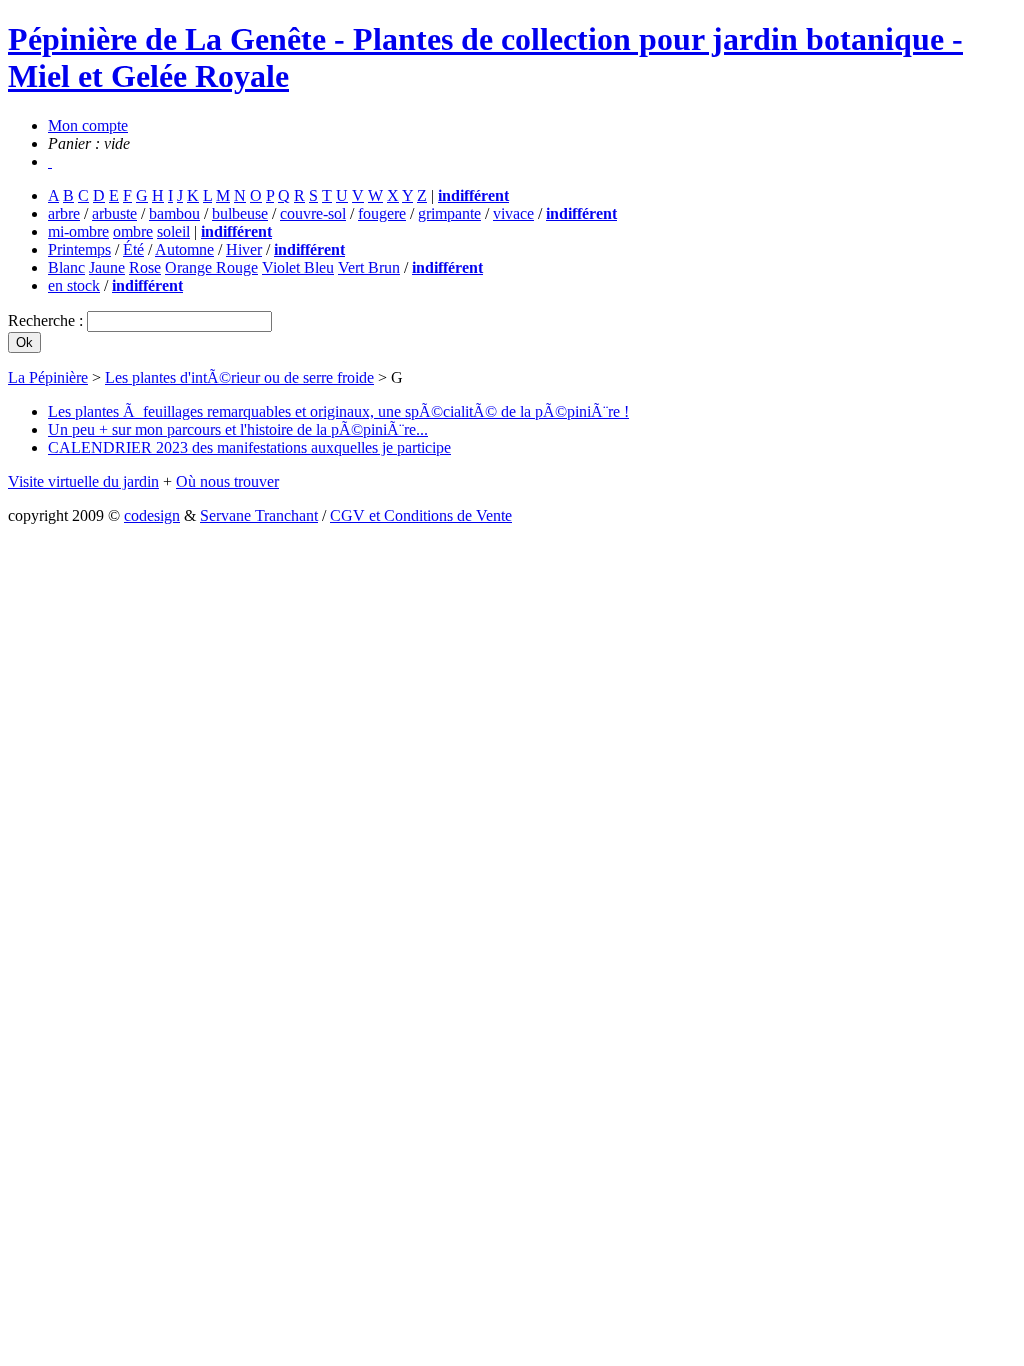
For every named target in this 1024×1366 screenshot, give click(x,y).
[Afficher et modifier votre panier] (50, 161)
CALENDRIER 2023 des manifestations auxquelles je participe (249, 447)
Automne (184, 249)
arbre (64, 213)
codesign (152, 515)
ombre (133, 231)
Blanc (66, 267)
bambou (174, 213)
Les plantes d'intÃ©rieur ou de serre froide (239, 377)
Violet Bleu (298, 267)
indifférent (473, 195)
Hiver (244, 249)
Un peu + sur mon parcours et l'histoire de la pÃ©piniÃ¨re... (238, 429)
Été (133, 249)
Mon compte (88, 125)
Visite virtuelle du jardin (83, 481)
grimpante (449, 213)
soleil (173, 231)
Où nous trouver (227, 481)
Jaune (107, 267)
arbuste (114, 213)
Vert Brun (369, 267)
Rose (145, 267)
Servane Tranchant (259, 515)
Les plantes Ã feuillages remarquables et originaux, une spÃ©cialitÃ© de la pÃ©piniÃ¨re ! (338, 411)
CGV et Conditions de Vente (421, 515)
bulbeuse (240, 213)
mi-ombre (78, 231)
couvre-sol (313, 213)
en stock (74, 285)
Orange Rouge (211, 267)
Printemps (79, 249)
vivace (513, 213)
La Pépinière (48, 377)
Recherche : (47, 320)
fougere (382, 213)
